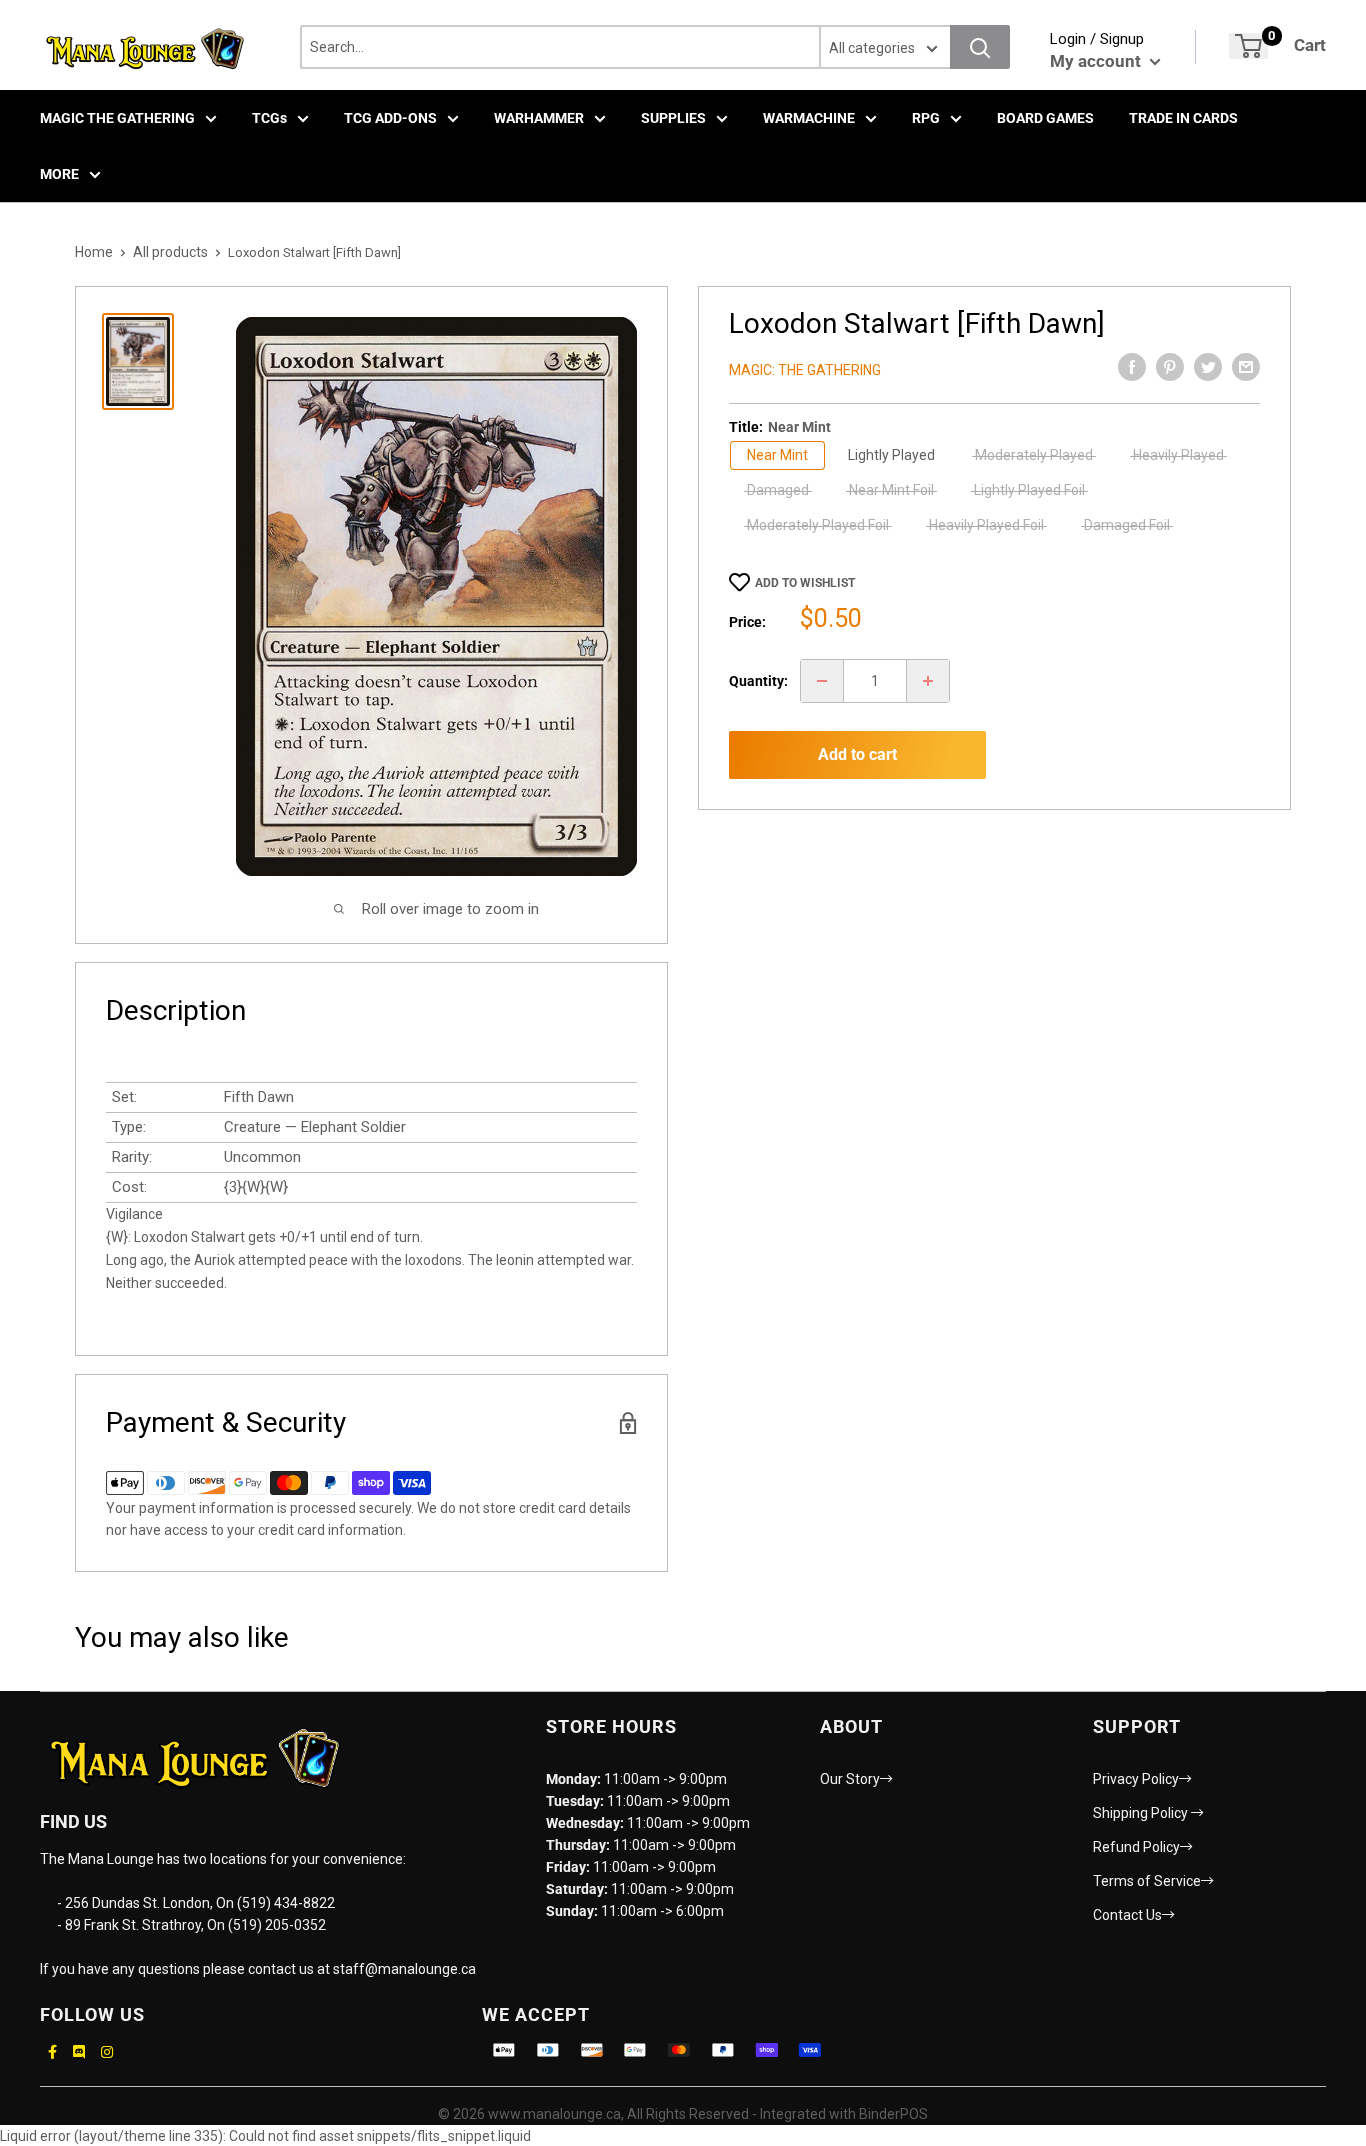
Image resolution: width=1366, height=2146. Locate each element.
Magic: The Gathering (805, 370)
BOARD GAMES (1045, 118)
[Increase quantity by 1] (928, 681)
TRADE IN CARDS (1183, 118)
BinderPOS (893, 2114)
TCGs (269, 118)
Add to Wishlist (805, 583)
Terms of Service (1147, 1881)
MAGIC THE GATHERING (117, 118)
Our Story (850, 1779)
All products (170, 252)
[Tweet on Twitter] (1208, 367)
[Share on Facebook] (1132, 367)
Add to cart (857, 754)
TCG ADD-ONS (390, 118)
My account (1097, 61)
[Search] (980, 47)
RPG (926, 118)
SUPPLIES (673, 118)
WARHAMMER (539, 118)
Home (94, 252)
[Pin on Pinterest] (1170, 367)
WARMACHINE (809, 118)
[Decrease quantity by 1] (822, 681)
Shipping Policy (1142, 1813)
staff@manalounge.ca (404, 1969)
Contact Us (1127, 1915)
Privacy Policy (1136, 1779)
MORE (59, 174)
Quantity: (758, 681)
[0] (1248, 46)
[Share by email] (1246, 367)
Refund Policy (1136, 1847)
